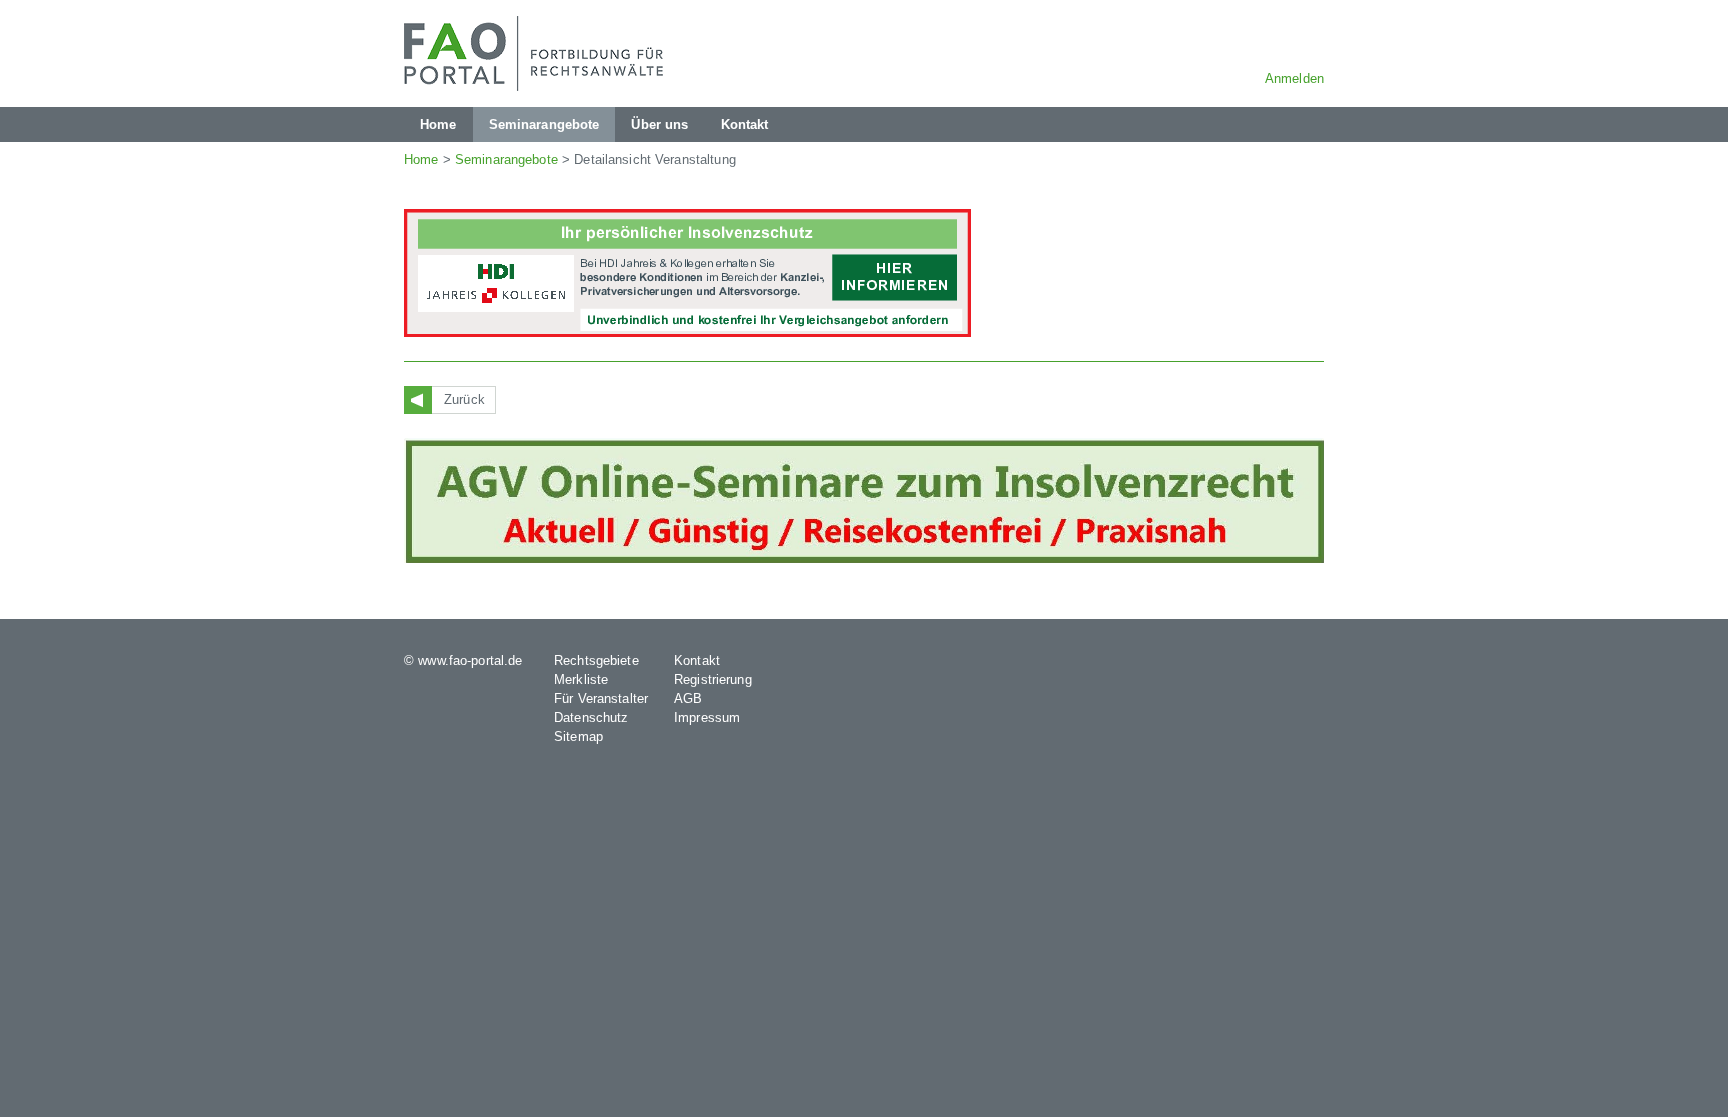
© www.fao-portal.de (463, 660)
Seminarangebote (506, 159)
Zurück (464, 399)
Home (421, 159)
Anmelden (1294, 78)
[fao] (539, 53)
